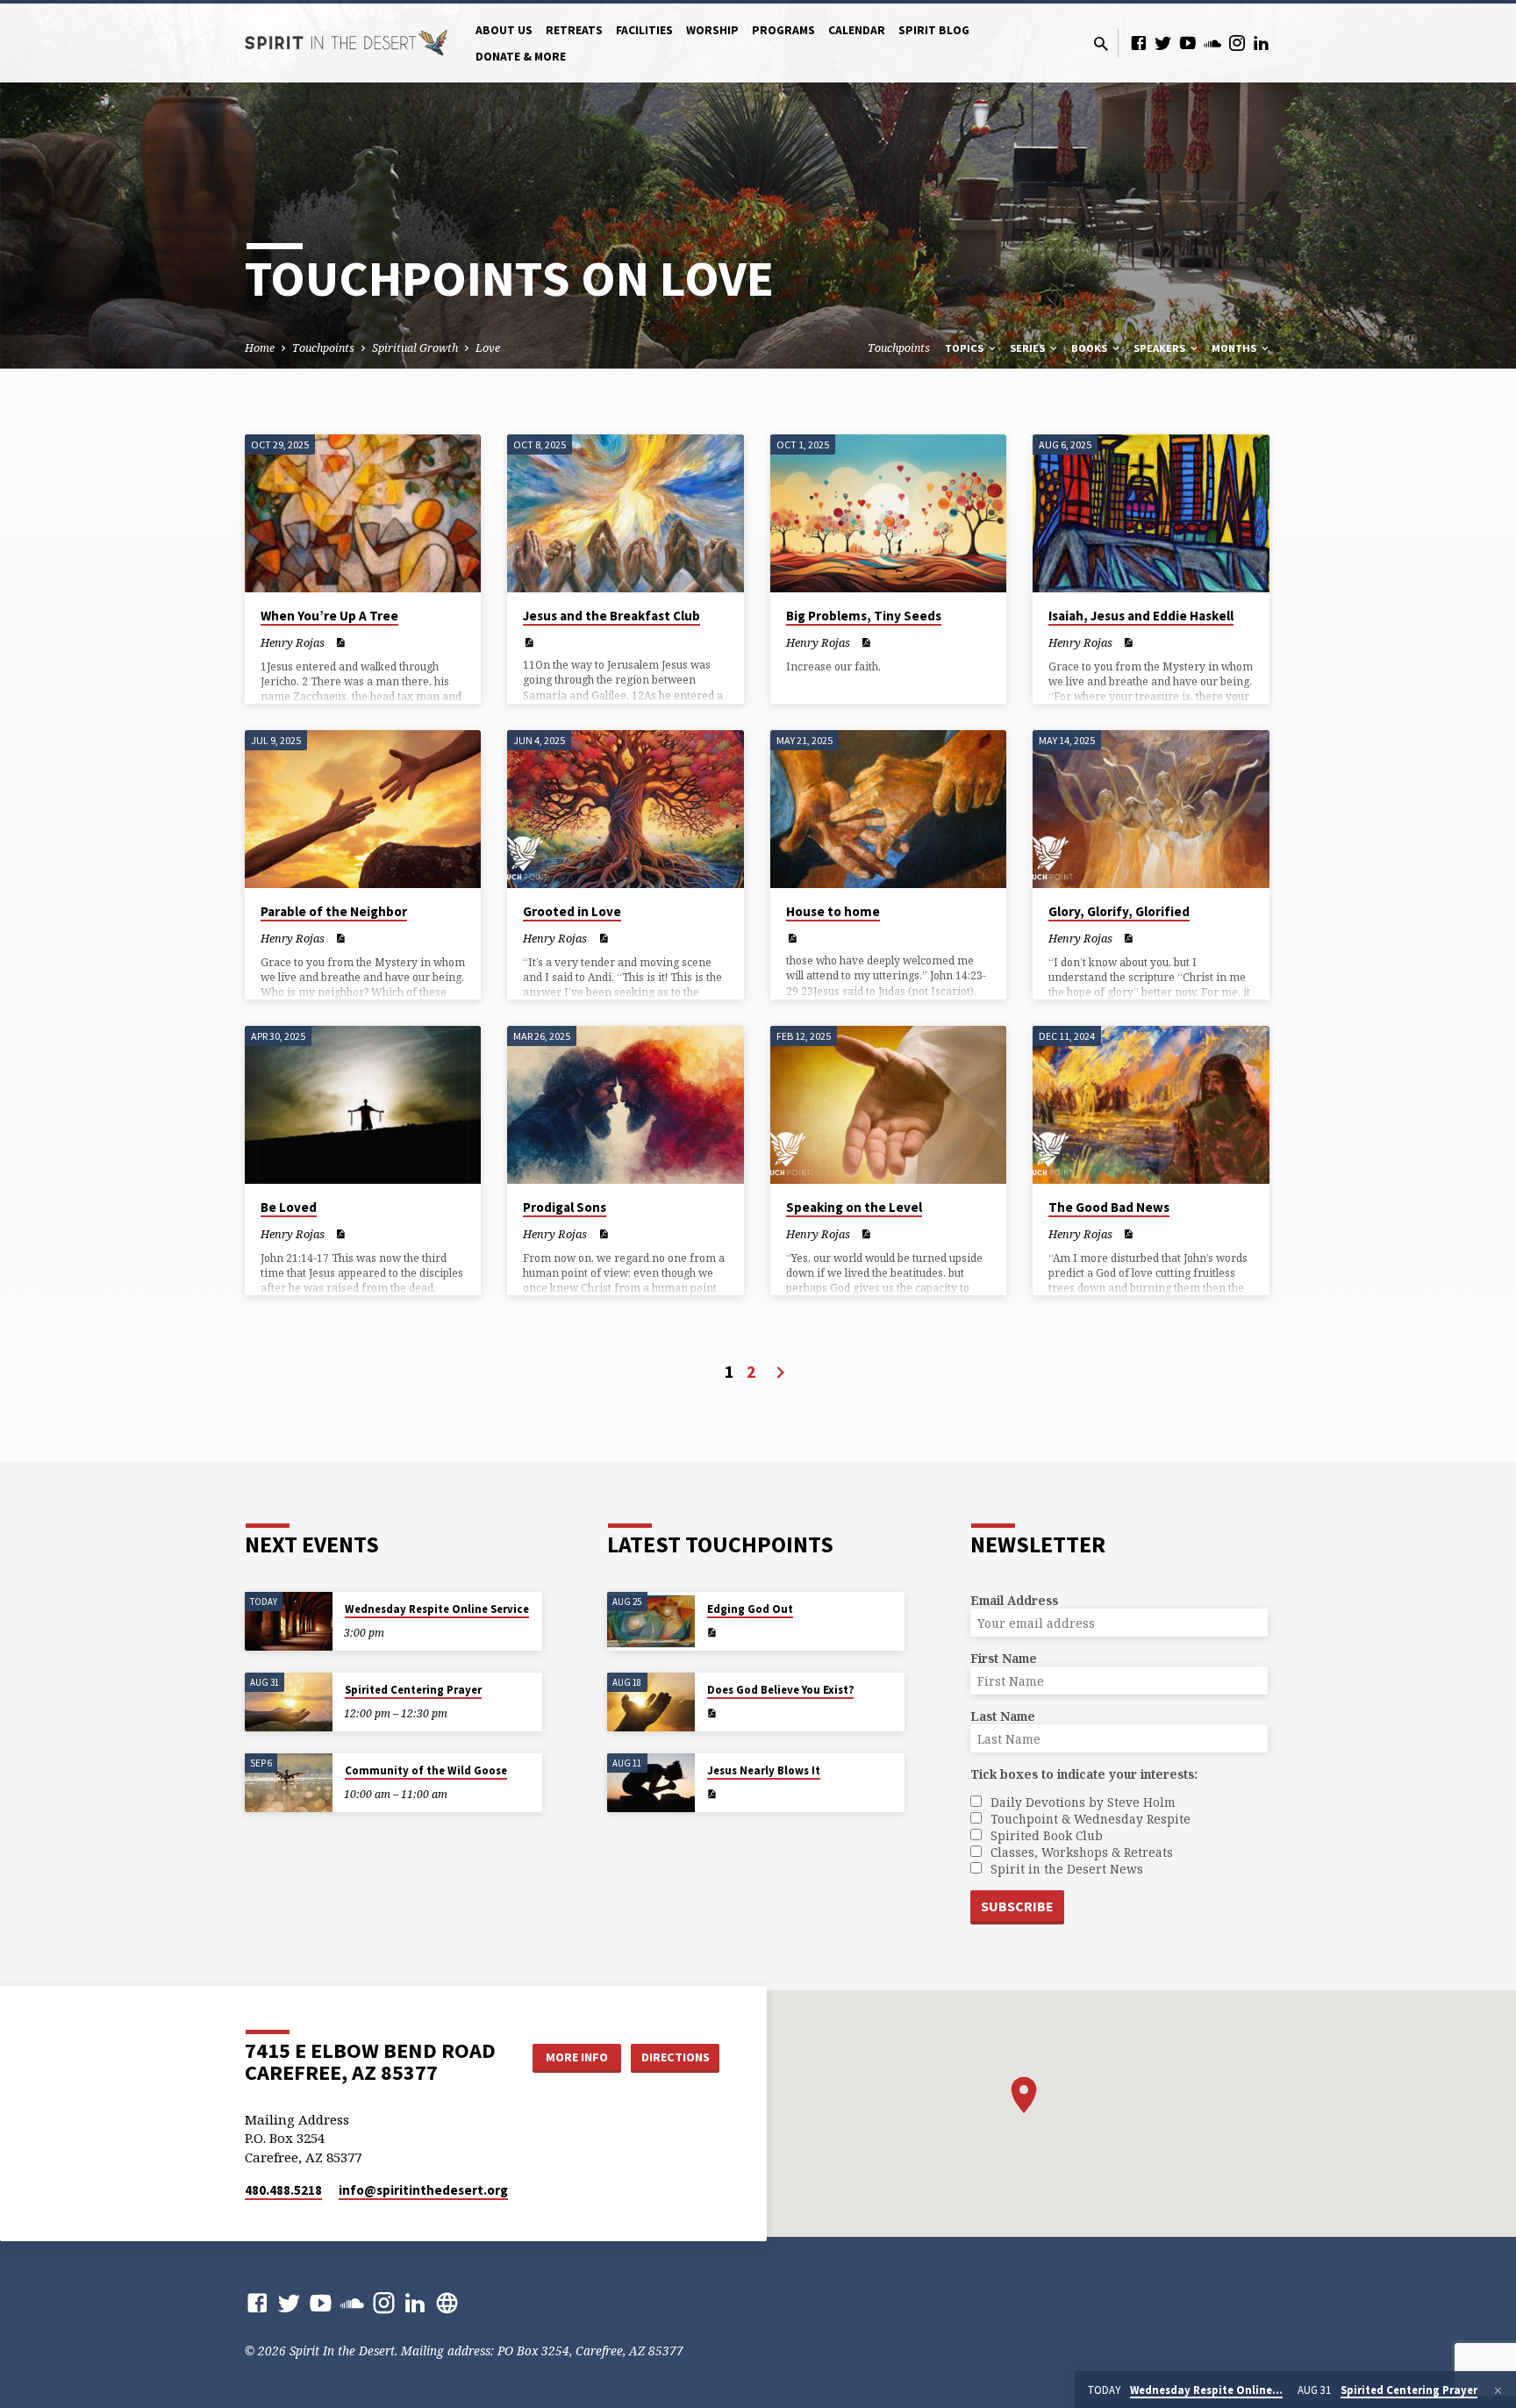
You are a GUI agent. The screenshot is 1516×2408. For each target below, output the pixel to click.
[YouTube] (1188, 43)
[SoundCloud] (1212, 43)
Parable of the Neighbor (334, 911)
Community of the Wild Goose (426, 1770)
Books (1091, 348)
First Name (1004, 1658)
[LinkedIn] (1262, 43)
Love (488, 348)
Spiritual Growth (415, 348)
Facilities (644, 30)
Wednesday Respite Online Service (437, 1609)
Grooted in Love (572, 911)
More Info (577, 2057)
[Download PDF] (340, 642)
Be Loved (289, 1207)
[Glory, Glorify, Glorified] (1151, 809)
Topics (965, 348)
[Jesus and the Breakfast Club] (625, 513)
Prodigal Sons (565, 1207)
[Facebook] (1139, 43)
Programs (783, 30)
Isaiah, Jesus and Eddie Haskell (1141, 616)
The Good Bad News (1109, 1207)
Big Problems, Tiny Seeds (864, 616)
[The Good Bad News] (1151, 1105)
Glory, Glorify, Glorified (1119, 911)
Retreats (574, 30)
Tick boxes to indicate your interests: (1084, 1774)
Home (260, 348)
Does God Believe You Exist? (780, 1690)
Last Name (1003, 1716)
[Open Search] (1101, 43)
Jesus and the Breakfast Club (611, 616)
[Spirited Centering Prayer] (289, 1702)
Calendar (857, 30)
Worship (712, 30)
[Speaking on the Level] (888, 1105)
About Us (504, 30)
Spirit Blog (934, 30)
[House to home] (888, 809)
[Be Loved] (363, 1105)
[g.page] (447, 2302)
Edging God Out (750, 1609)
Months (1235, 348)
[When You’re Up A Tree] (363, 513)
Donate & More (521, 57)
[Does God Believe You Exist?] (651, 1702)
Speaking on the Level (854, 1207)
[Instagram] (1237, 43)
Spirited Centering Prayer (413, 1690)
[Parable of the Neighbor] (363, 809)
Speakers (1161, 348)
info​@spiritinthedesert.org (423, 2190)
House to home (833, 911)
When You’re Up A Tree (329, 616)
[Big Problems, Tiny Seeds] (888, 513)
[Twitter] (1163, 43)
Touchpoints (323, 348)
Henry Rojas (293, 642)
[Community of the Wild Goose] (289, 1783)
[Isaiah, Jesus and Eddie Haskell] (1151, 513)
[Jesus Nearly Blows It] (651, 1783)
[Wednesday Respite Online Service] (289, 1621)
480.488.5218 (283, 2190)
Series (1029, 348)
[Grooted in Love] (625, 809)
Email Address (1014, 1600)
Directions (676, 2057)
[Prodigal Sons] (625, 1105)
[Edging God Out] (651, 1621)
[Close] (1498, 2390)
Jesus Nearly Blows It (764, 1770)
